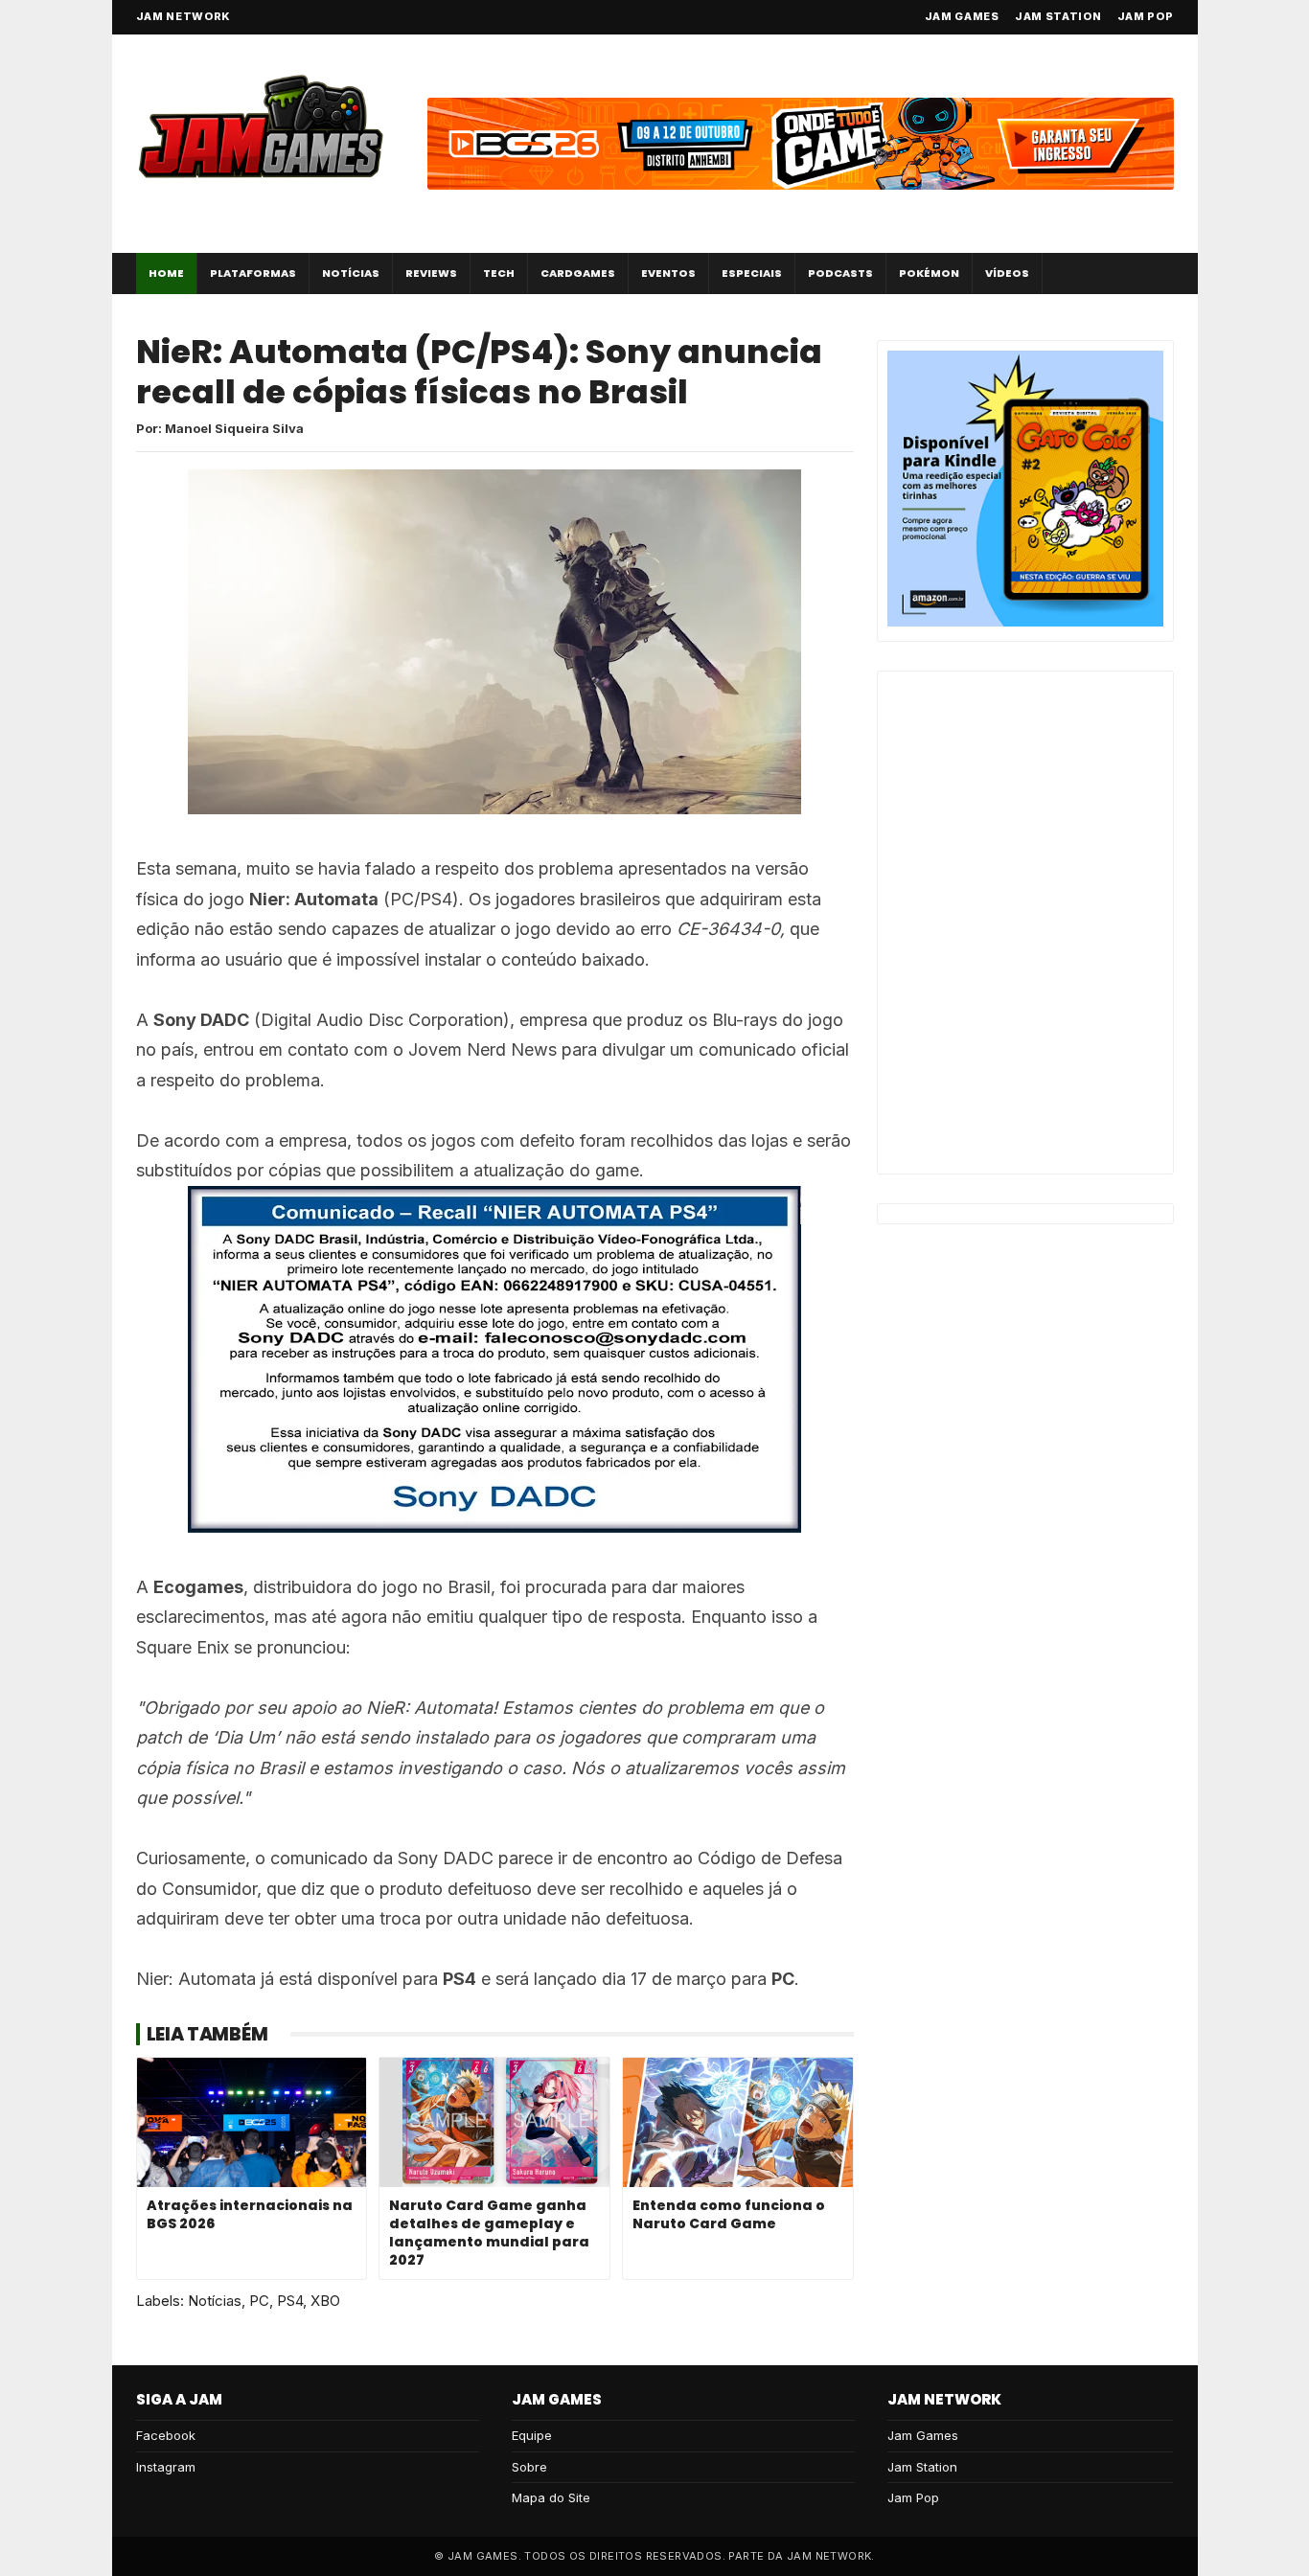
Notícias (351, 273)
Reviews (431, 273)
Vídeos (1007, 273)
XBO (325, 2301)
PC (259, 2301)
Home (166, 273)
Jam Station (1058, 16)
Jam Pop (1146, 16)
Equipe (532, 2435)
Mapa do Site (551, 2497)
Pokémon (929, 273)
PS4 (290, 2301)
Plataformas (253, 273)
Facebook (166, 2435)
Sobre (529, 2467)
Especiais (752, 273)
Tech (499, 273)
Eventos (668, 273)
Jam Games (962, 16)
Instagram (166, 2467)
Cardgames (578, 273)
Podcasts (840, 273)
